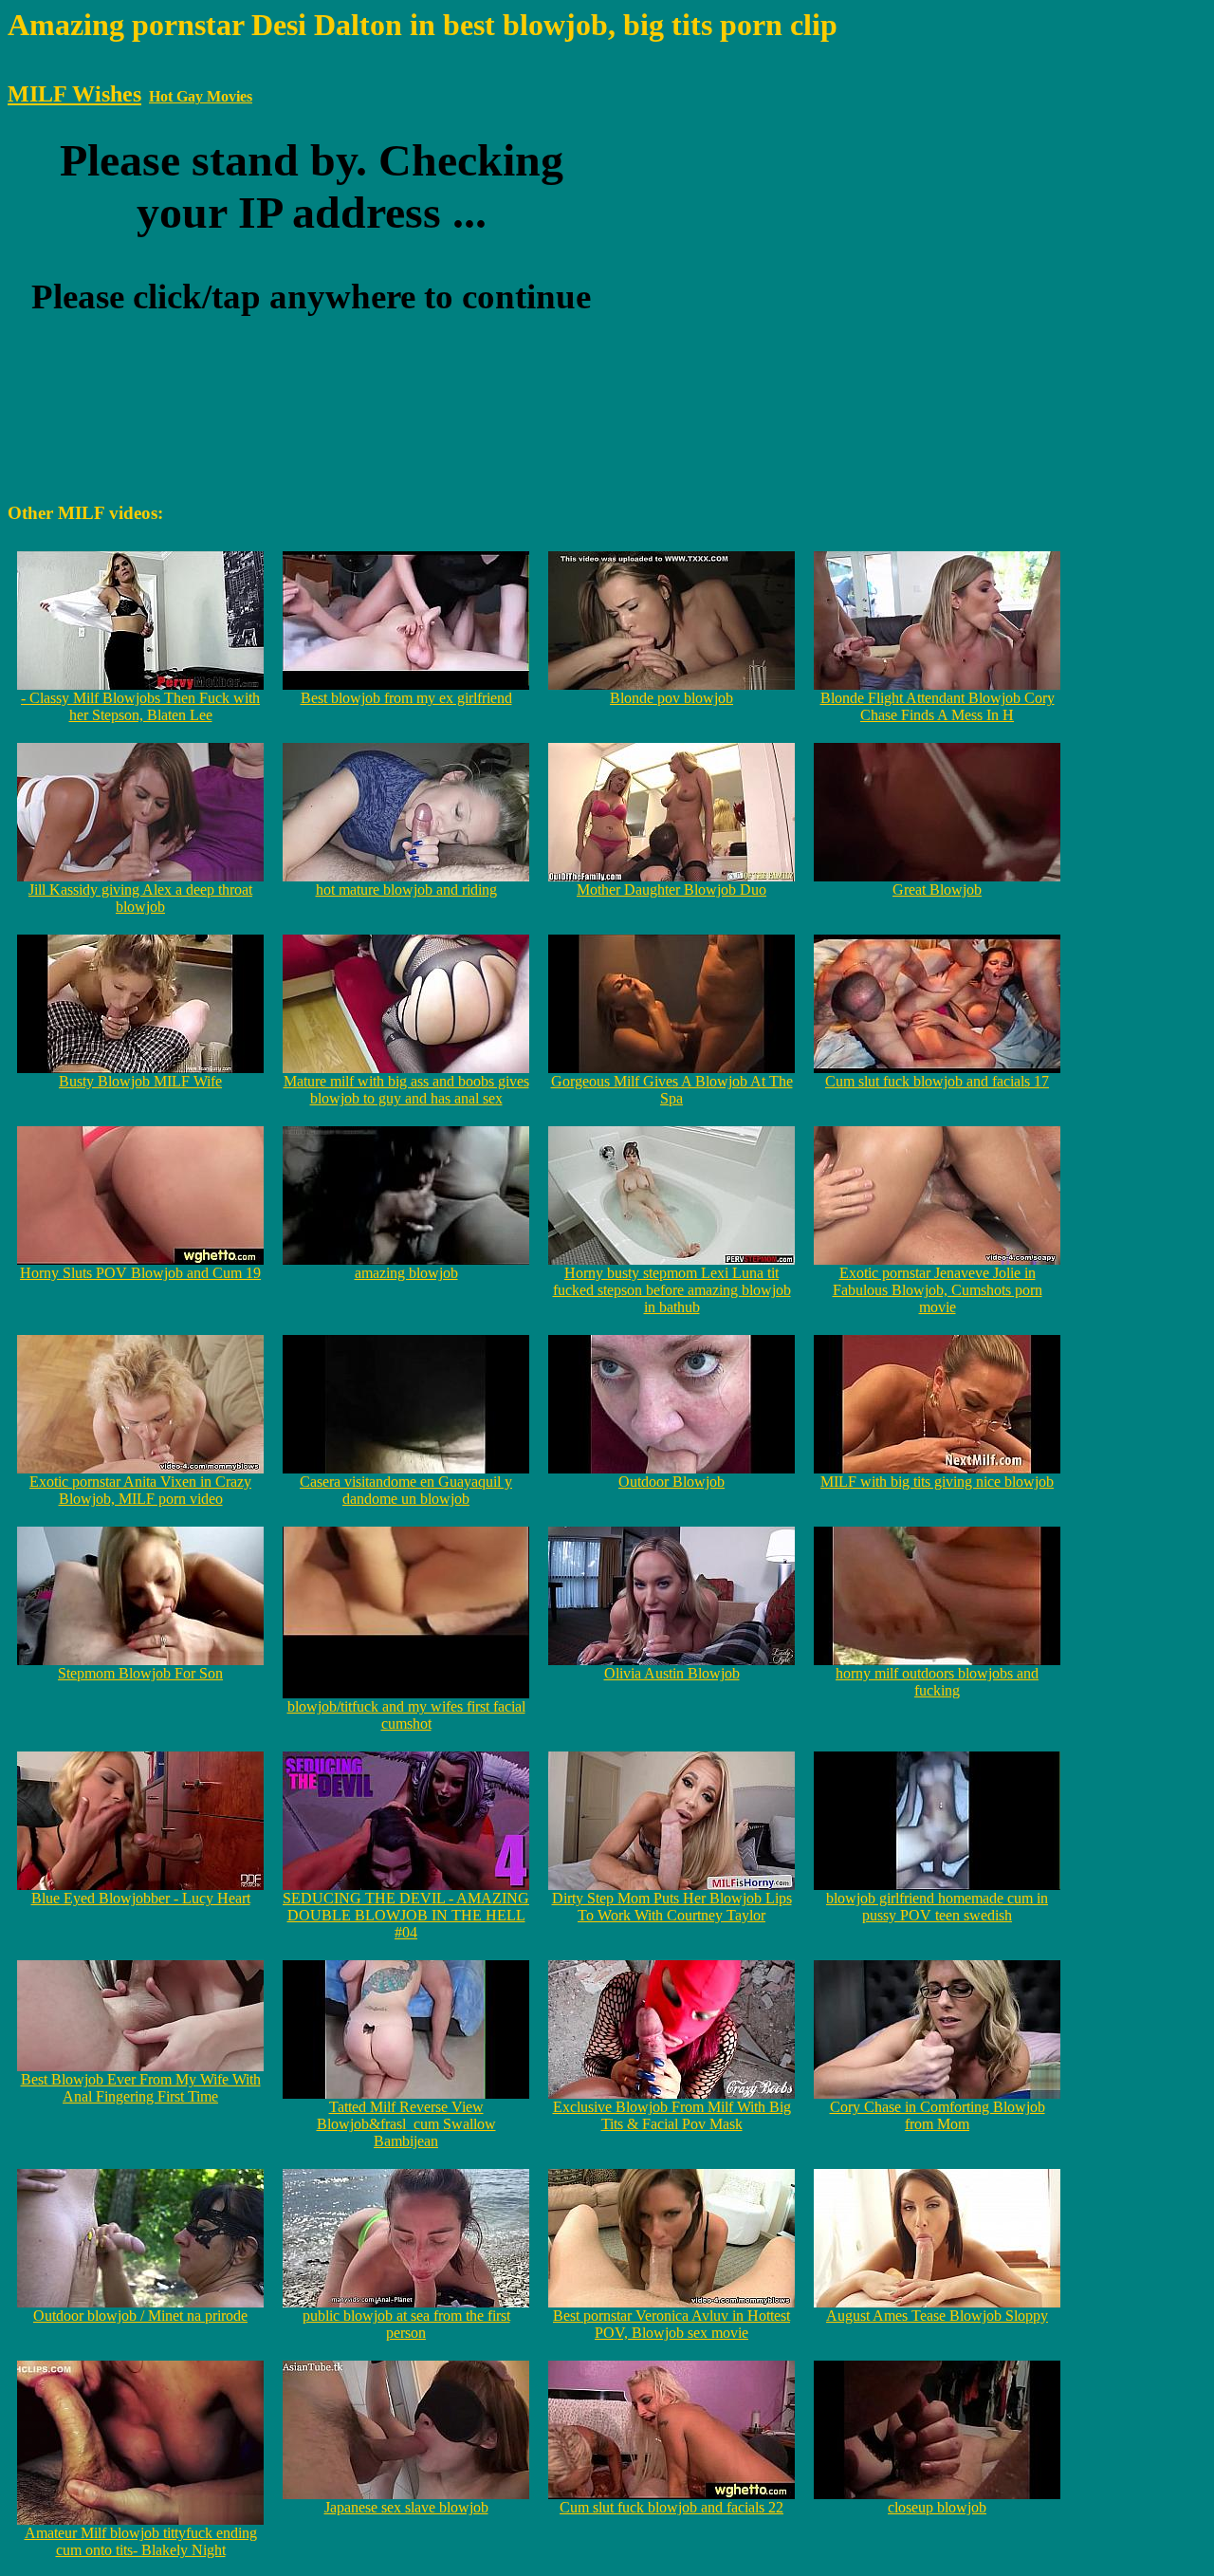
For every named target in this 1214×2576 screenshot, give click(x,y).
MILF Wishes (74, 94)
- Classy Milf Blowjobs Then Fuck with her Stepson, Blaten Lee (140, 706)
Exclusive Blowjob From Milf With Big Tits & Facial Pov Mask (672, 2115)
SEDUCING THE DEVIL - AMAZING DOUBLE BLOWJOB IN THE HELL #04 (406, 1915)
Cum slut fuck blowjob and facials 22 (671, 2507)
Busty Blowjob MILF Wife (140, 1081)
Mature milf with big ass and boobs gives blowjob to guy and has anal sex (406, 1090)
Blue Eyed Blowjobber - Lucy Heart (141, 1898)
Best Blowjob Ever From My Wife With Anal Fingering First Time (141, 2088)
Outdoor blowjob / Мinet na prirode (140, 2316)
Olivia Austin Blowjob (672, 1673)
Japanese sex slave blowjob (406, 2507)
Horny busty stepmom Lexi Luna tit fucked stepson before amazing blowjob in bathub (672, 1290)
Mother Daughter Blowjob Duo (671, 890)
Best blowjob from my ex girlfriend (406, 698)
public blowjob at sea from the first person (406, 2324)
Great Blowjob (937, 890)
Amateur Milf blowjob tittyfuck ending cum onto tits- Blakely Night (141, 2541)
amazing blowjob (406, 1273)
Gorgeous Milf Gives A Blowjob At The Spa (672, 1090)
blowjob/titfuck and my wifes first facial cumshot (406, 1715)
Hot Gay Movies (201, 96)
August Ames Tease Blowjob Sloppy (937, 2316)
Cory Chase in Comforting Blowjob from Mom (938, 2115)
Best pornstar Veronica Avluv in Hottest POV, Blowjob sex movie (671, 2324)
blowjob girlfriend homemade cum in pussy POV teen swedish (937, 1907)
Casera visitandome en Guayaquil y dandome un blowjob (406, 1490)
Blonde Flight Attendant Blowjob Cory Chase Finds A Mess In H (938, 706)
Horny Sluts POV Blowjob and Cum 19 (140, 1273)
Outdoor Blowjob (671, 1482)
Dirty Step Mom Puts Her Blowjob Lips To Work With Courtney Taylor (672, 1907)
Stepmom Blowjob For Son (140, 1673)
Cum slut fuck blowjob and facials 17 (937, 1081)
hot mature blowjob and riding (406, 890)
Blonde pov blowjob (671, 698)
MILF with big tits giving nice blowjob (937, 1482)
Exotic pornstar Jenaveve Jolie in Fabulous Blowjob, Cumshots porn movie (938, 1290)
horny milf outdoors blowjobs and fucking (937, 1682)
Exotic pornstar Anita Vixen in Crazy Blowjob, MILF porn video (140, 1490)
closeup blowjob (937, 2507)
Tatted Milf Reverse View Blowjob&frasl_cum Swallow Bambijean (406, 2124)
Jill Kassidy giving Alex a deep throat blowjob (140, 898)
